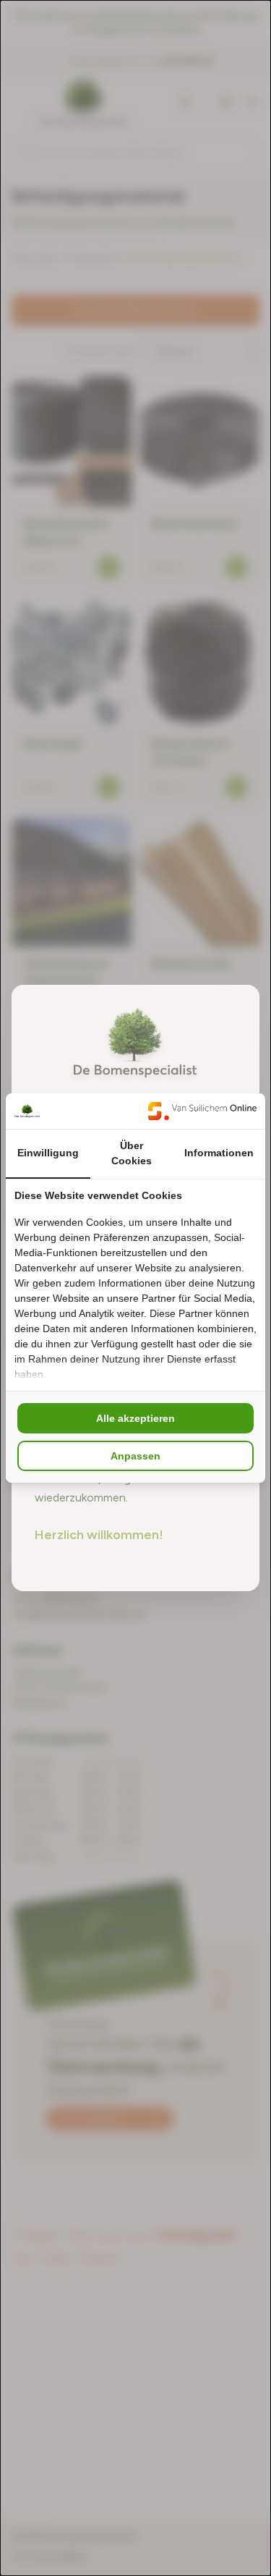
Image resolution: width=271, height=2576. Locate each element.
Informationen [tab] (219, 1153)
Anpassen (135, 1456)
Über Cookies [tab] (132, 1153)
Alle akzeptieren (135, 1418)
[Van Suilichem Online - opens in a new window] (202, 1111)
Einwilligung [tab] (48, 1153)
